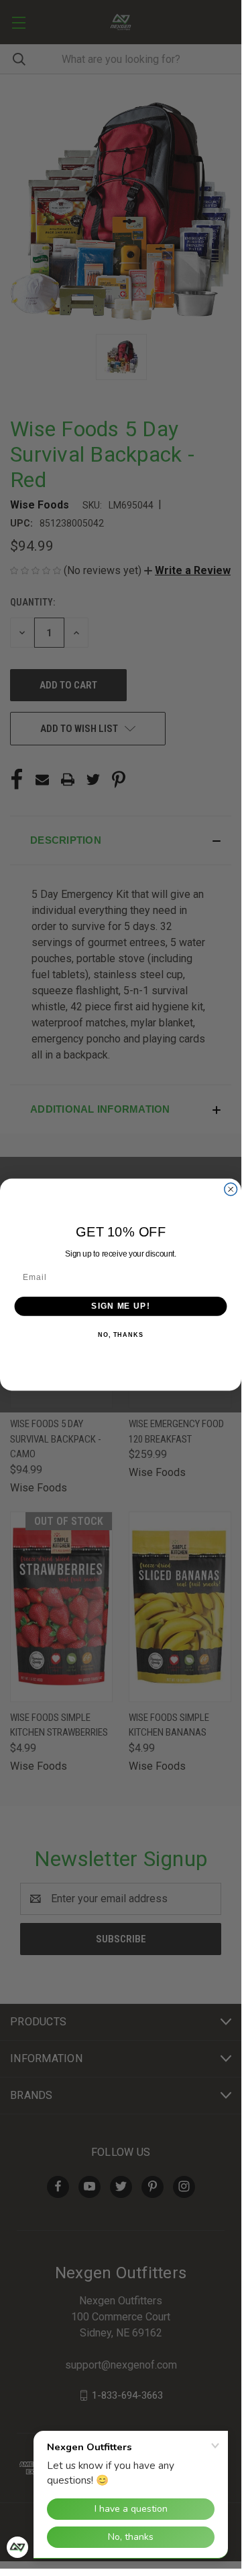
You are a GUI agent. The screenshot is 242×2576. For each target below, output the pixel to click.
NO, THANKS (121, 1335)
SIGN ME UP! (120, 1305)
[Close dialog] (231, 1189)
